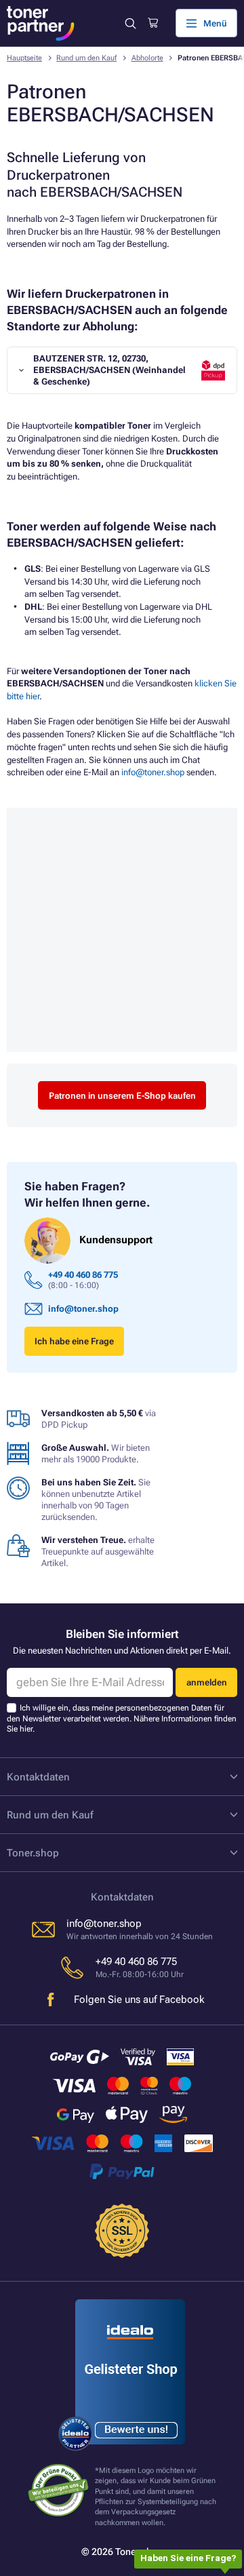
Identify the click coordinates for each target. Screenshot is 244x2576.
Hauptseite (24, 58)
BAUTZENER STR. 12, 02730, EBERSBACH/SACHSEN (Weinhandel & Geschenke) (109, 370)
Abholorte (147, 58)
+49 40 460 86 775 (83, 1275)
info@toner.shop (153, 772)
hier (26, 1729)
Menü (215, 23)
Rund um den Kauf (86, 58)
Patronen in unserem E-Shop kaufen (122, 1096)
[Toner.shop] (41, 23)
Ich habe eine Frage (74, 1341)
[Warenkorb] (153, 23)
